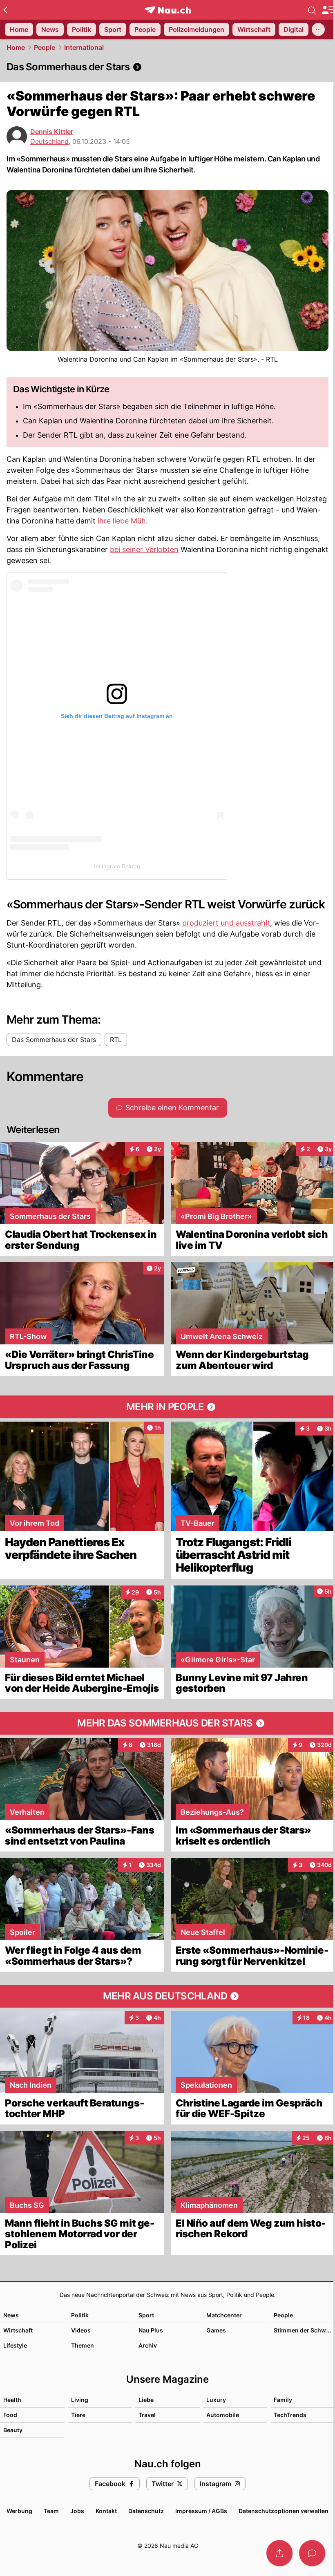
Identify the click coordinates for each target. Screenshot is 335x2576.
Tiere (78, 2415)
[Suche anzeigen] (312, 10)
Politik (80, 2315)
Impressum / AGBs (201, 2511)
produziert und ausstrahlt (226, 923)
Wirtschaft (18, 2330)
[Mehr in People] (167, 1407)
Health (12, 2400)
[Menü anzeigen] (328, 10)
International (84, 47)
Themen (83, 2345)
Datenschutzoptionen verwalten (284, 2511)
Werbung (19, 2511)
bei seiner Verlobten (144, 549)
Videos (81, 2330)
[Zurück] (5, 10)
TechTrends (290, 2415)
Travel (147, 2415)
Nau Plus (151, 2330)
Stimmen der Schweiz (304, 2330)
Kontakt (106, 2511)
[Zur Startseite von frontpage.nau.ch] (168, 10)
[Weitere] (318, 29)
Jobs (77, 2511)
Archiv (148, 2345)
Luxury (216, 2400)
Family (283, 2400)
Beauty (13, 2430)
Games (216, 2330)
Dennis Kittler (52, 132)
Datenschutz (146, 2511)
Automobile (223, 2415)
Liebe (146, 2400)
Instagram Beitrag (117, 866)
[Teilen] (279, 2553)
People (45, 47)
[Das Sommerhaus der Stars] (167, 67)
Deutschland (49, 141)
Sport (146, 2315)
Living (80, 2400)
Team (51, 2511)
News (11, 2315)
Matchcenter (224, 2315)
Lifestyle (15, 2345)
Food (10, 2415)
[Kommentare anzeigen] (312, 2553)
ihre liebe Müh (122, 521)
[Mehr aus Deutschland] (167, 1996)
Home (16, 47)
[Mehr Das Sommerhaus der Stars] (167, 1723)
